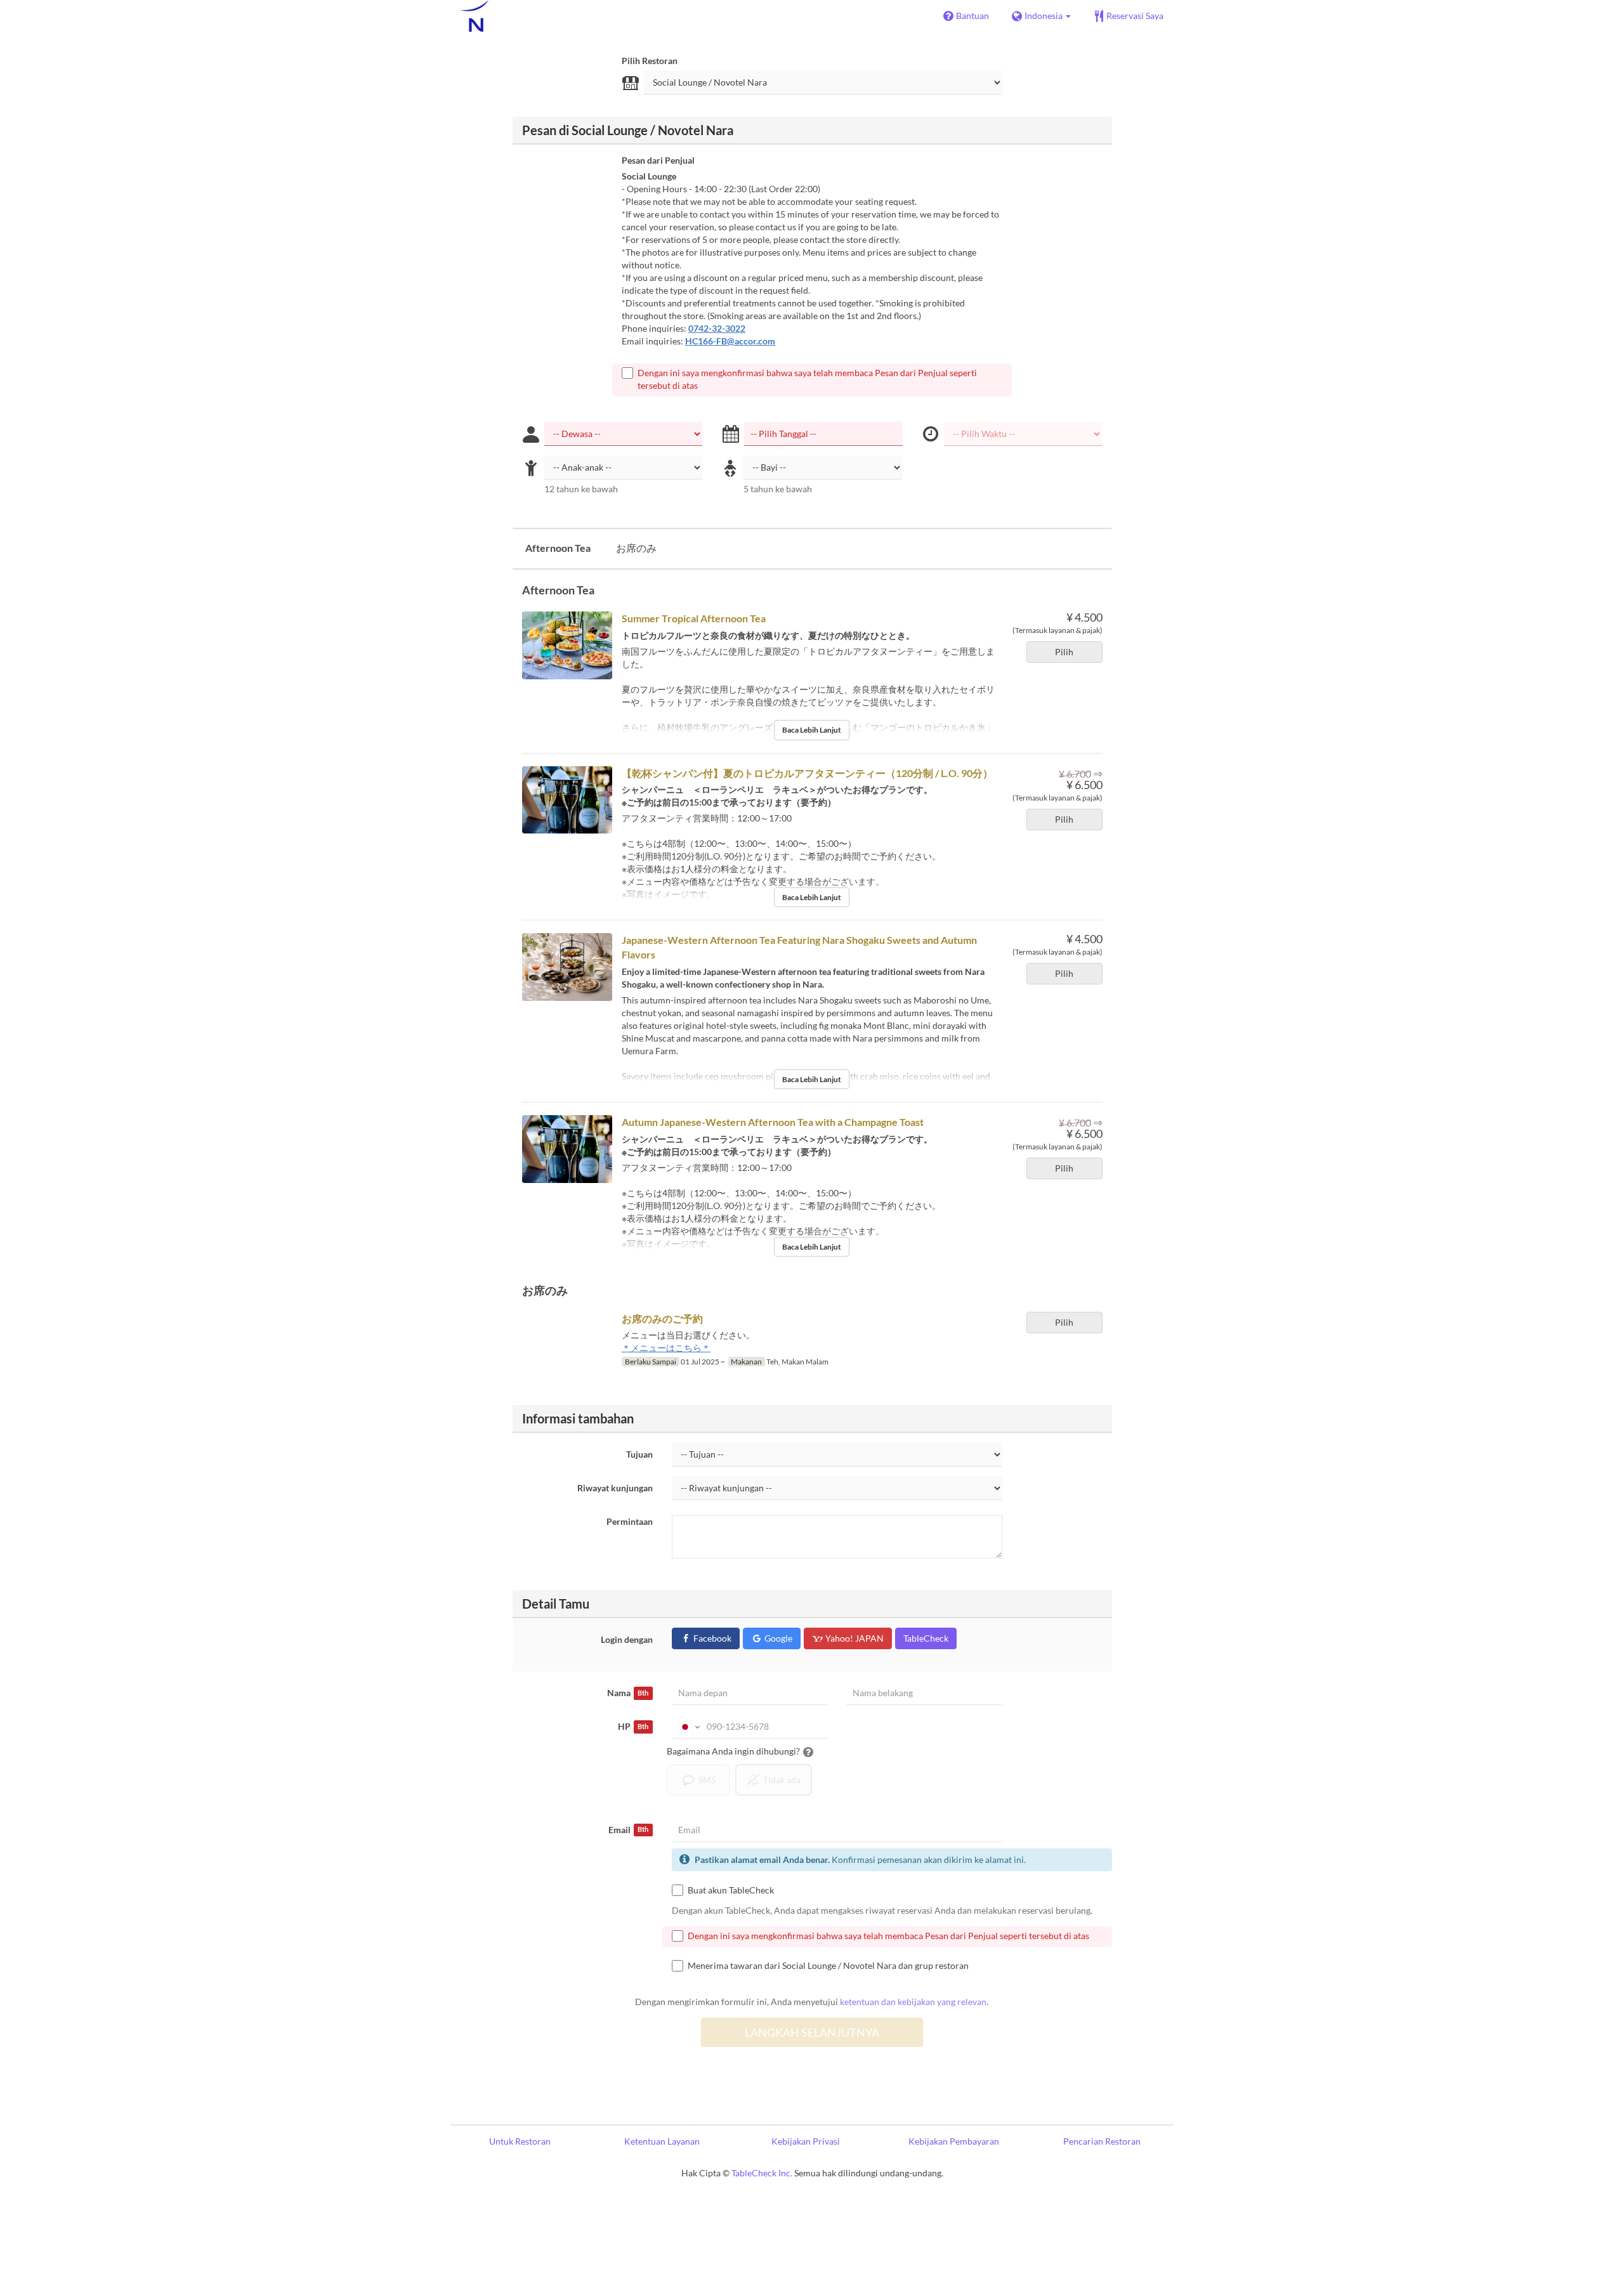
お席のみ (636, 548)
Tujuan (639, 1454)
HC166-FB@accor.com (730, 341)
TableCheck (926, 1638)
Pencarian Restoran (1102, 2141)
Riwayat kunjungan (615, 1488)
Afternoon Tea (558, 548)
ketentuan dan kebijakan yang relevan (913, 2002)
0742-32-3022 (717, 328)
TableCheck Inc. (762, 2173)
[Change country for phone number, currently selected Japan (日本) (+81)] (688, 1727)
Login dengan (627, 1639)
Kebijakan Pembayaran (954, 2141)
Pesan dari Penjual (658, 160)
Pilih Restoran (650, 61)
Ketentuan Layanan (662, 2141)
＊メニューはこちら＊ (666, 1348)
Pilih (1064, 652)
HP (633, 1726)
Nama (628, 1693)
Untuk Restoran (520, 2141)
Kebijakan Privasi (806, 2141)
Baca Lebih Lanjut (812, 730)
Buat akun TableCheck (731, 1890)
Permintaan (630, 1521)
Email (628, 1830)
